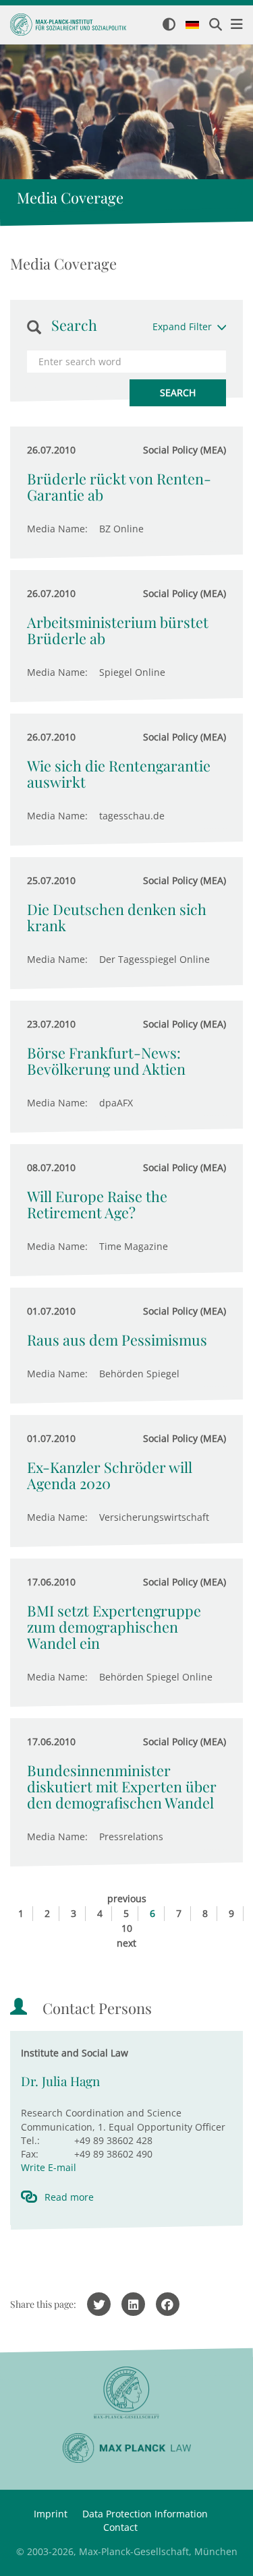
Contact (120, 2527)
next (126, 1943)
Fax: (30, 2154)
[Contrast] (169, 25)
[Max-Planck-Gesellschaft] (126, 2393)
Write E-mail (49, 2167)
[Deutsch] (192, 26)
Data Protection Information (145, 2514)
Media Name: (57, 529)
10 (127, 1928)
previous (127, 1898)
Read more (69, 2197)
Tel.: (30, 2140)
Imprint (51, 2514)
